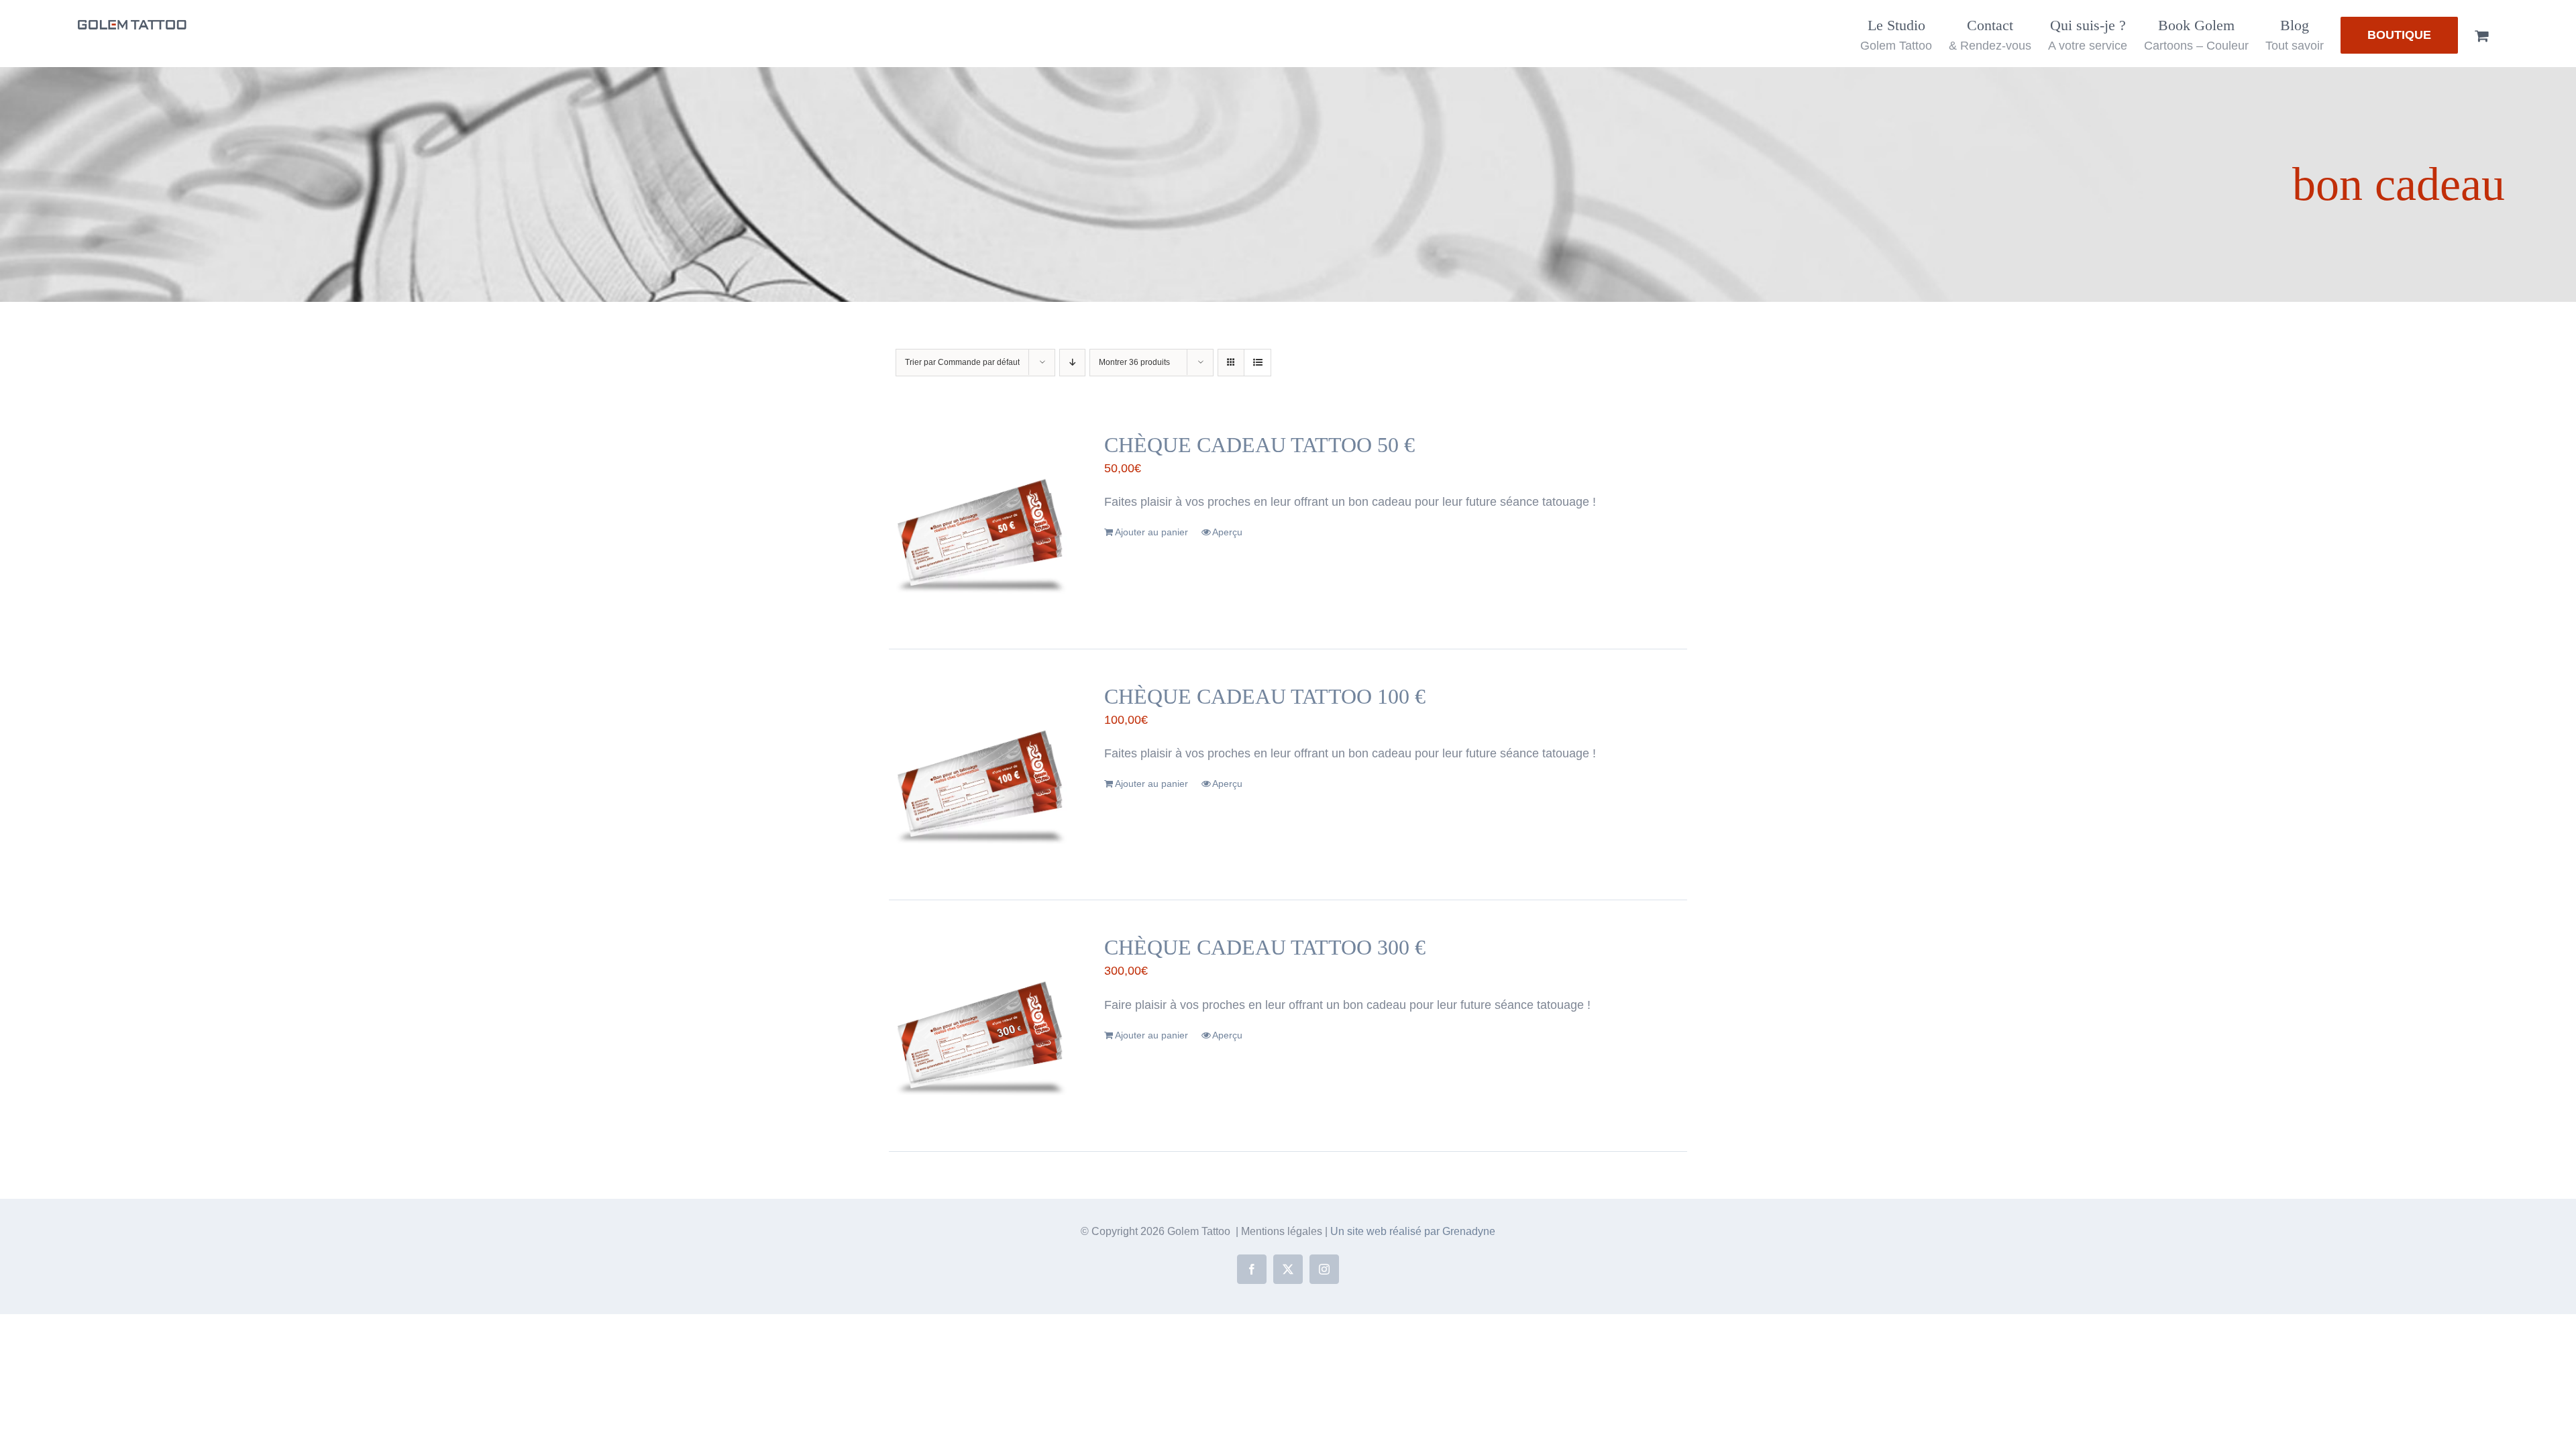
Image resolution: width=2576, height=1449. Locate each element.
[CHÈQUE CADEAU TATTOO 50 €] (981, 523)
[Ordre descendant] (1072, 363)
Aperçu (1227, 532)
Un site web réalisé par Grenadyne (1413, 1231)
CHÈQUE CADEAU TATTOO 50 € (1259, 445)
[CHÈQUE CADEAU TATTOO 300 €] (981, 1026)
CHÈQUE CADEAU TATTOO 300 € (1265, 947)
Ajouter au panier (1151, 532)
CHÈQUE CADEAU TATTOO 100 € (1265, 696)
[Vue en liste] (1257, 363)
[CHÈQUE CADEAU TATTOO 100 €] (981, 775)
